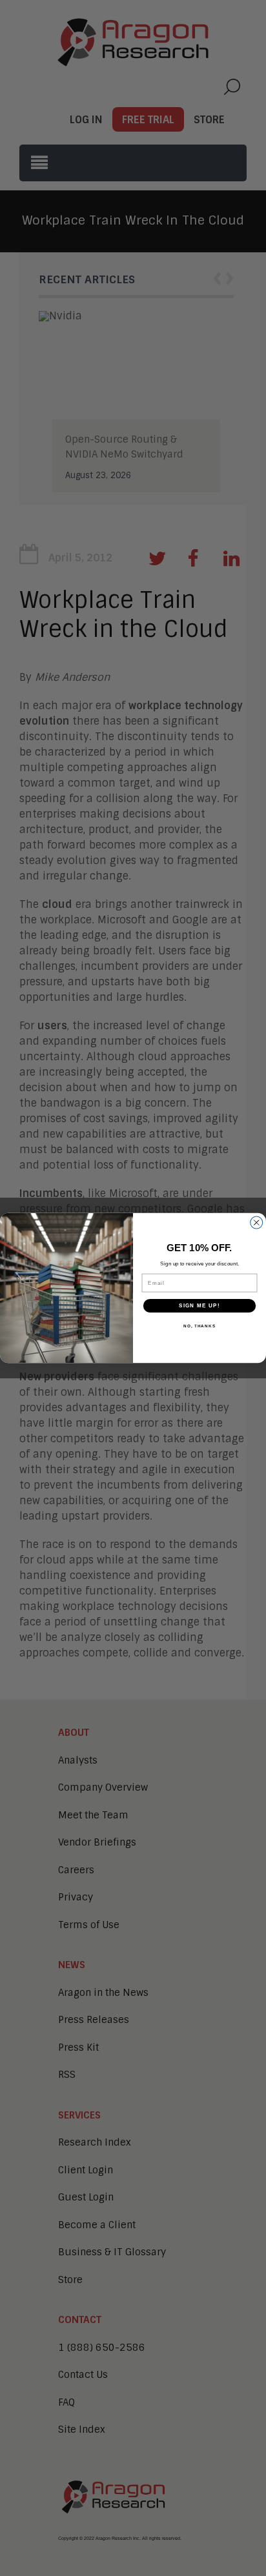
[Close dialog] (257, 1223)
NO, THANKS (200, 1326)
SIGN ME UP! (200, 1306)
